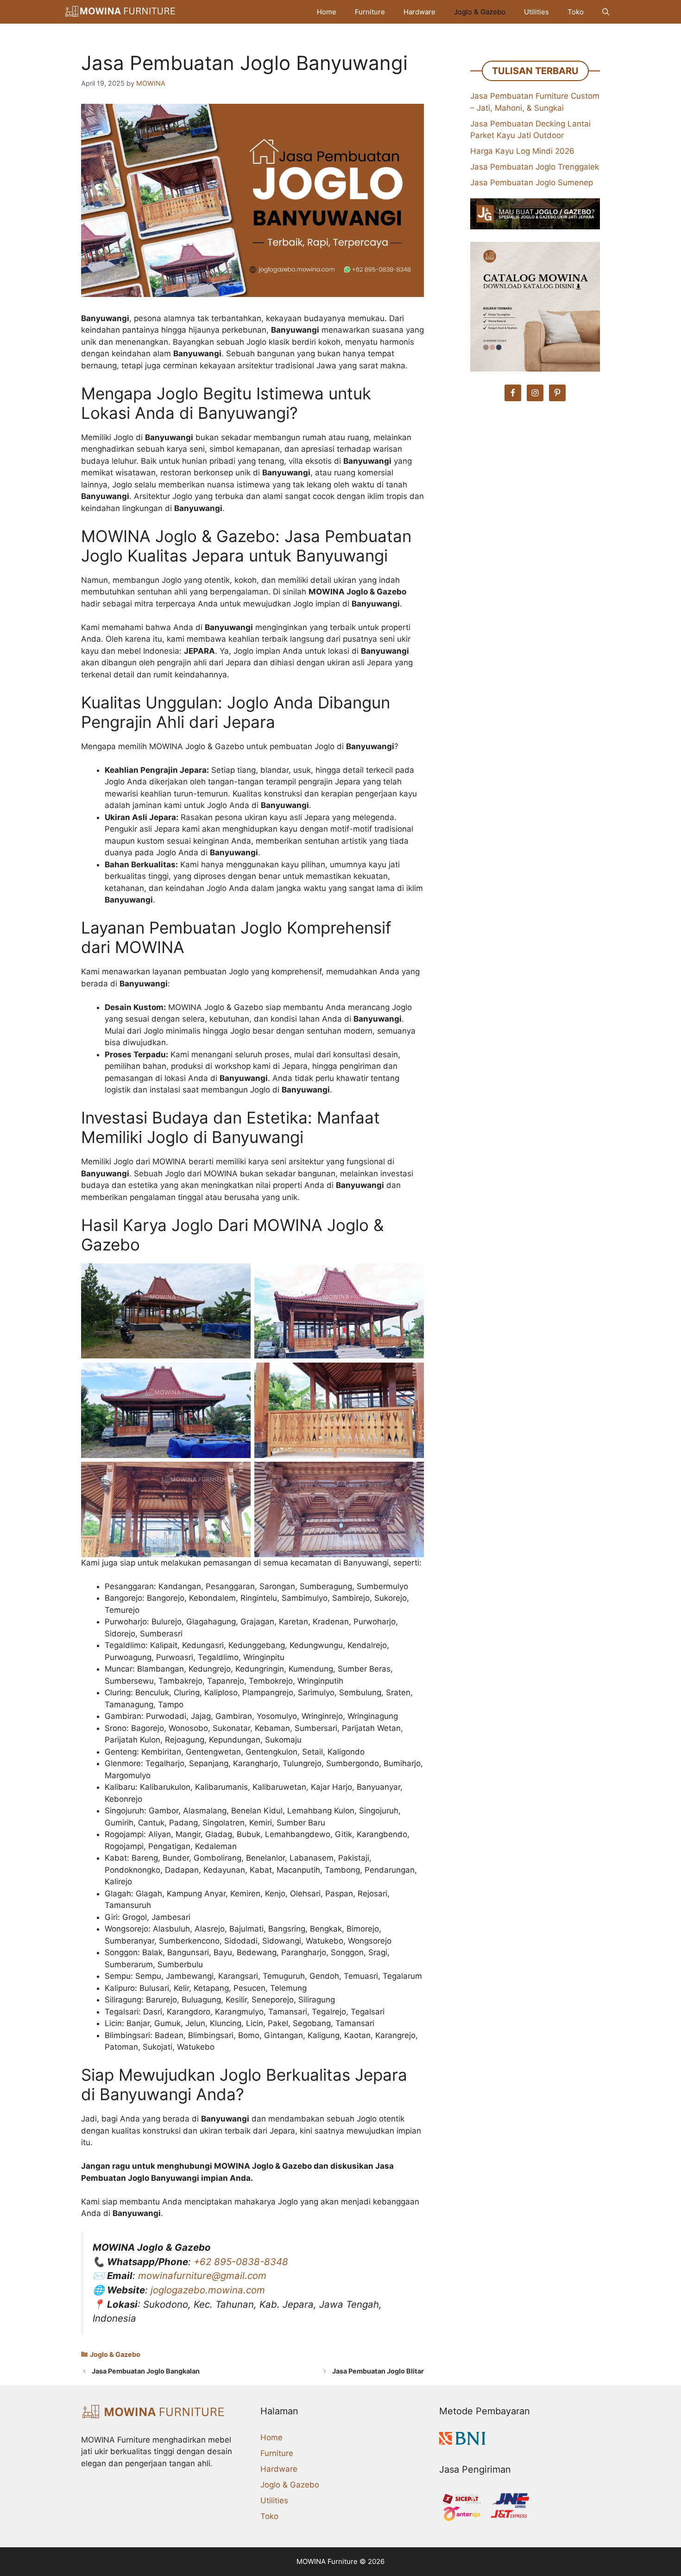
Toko (576, 12)
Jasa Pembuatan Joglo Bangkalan (146, 2371)
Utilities (536, 12)
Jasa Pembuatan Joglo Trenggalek (535, 167)
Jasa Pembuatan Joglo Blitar (378, 2371)
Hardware (419, 12)
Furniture (370, 12)
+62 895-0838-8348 (241, 2262)
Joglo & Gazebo (480, 12)
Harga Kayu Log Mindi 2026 (522, 151)
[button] (606, 12)
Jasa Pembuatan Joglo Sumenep (532, 183)
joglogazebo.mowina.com (208, 2290)
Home (327, 12)
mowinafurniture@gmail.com (202, 2276)
